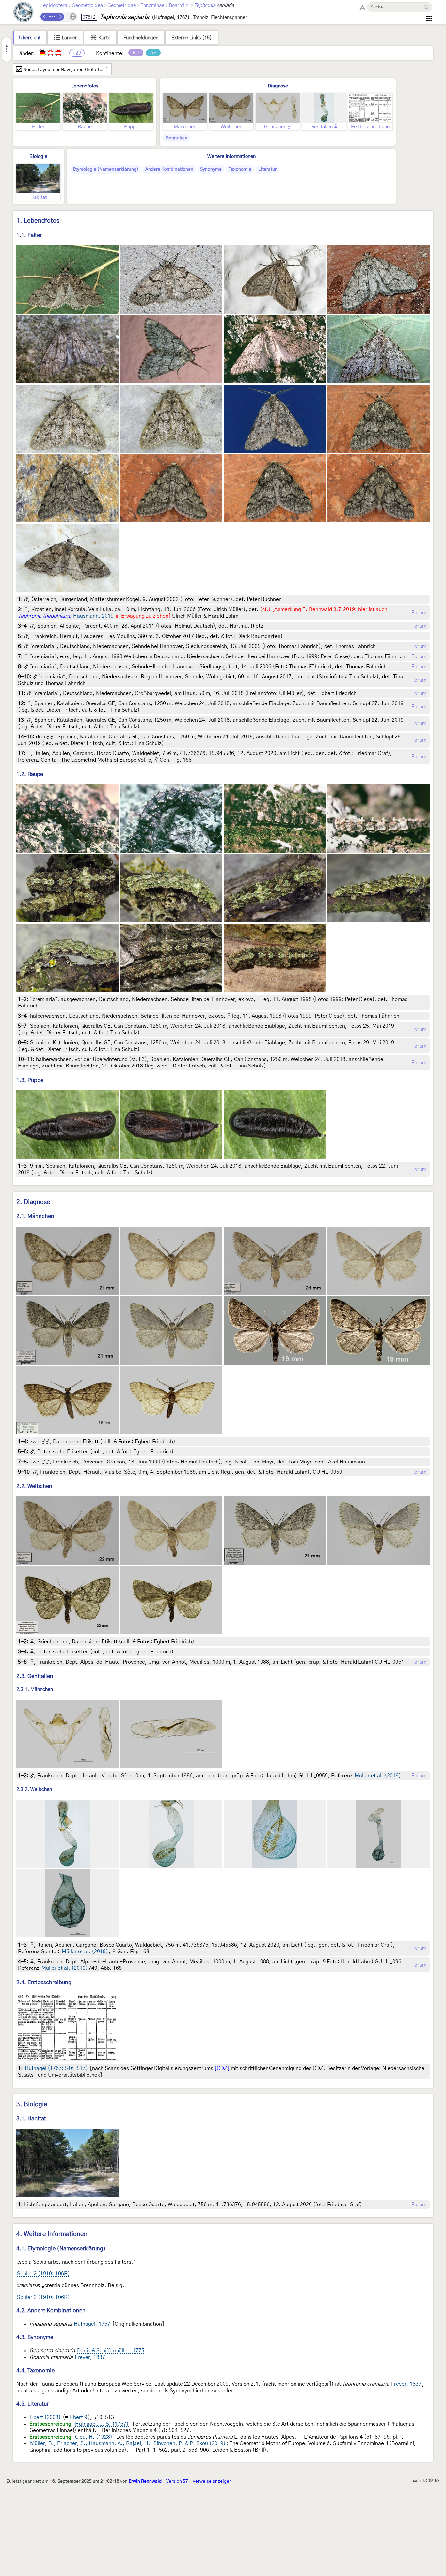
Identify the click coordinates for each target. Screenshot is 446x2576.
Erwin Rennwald (145, 2481)
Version (177, 2481)
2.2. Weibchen (34, 1486)
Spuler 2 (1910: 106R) (43, 2274)
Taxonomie (240, 169)
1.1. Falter (29, 235)
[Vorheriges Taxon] (44, 17)
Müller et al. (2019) (378, 1776)
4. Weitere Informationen (52, 2234)
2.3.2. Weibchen (34, 1789)
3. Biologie (32, 2104)
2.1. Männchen (35, 1216)
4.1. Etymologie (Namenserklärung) (61, 2248)
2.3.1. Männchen (35, 1690)
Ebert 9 (79, 2417)
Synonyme (211, 169)
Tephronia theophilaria (45, 616)
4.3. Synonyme (35, 2337)
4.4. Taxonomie (35, 2371)
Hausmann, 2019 (93, 616)
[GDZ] (222, 2068)
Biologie (38, 157)
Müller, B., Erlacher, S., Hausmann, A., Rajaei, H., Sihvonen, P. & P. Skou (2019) (128, 2443)
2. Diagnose (33, 1202)
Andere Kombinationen (169, 169)
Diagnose (278, 86)
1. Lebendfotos (38, 221)
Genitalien (176, 138)
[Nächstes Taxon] (60, 17)
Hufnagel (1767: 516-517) (56, 2068)
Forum (419, 613)
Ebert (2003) (45, 2417)
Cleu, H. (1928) (94, 2437)
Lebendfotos (85, 86)
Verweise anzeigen (212, 2481)
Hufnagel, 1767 (92, 2324)
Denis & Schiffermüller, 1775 (111, 2351)
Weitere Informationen (231, 157)
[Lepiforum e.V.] (24, 13)
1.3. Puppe (30, 1080)
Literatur (267, 169)
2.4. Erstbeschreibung (44, 1982)
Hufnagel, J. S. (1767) (102, 2424)
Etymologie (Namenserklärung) (106, 169)
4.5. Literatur (32, 2404)
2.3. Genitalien (35, 1676)
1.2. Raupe (30, 774)
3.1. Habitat (31, 2118)
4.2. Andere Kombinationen (51, 2310)
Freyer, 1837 (90, 2357)
